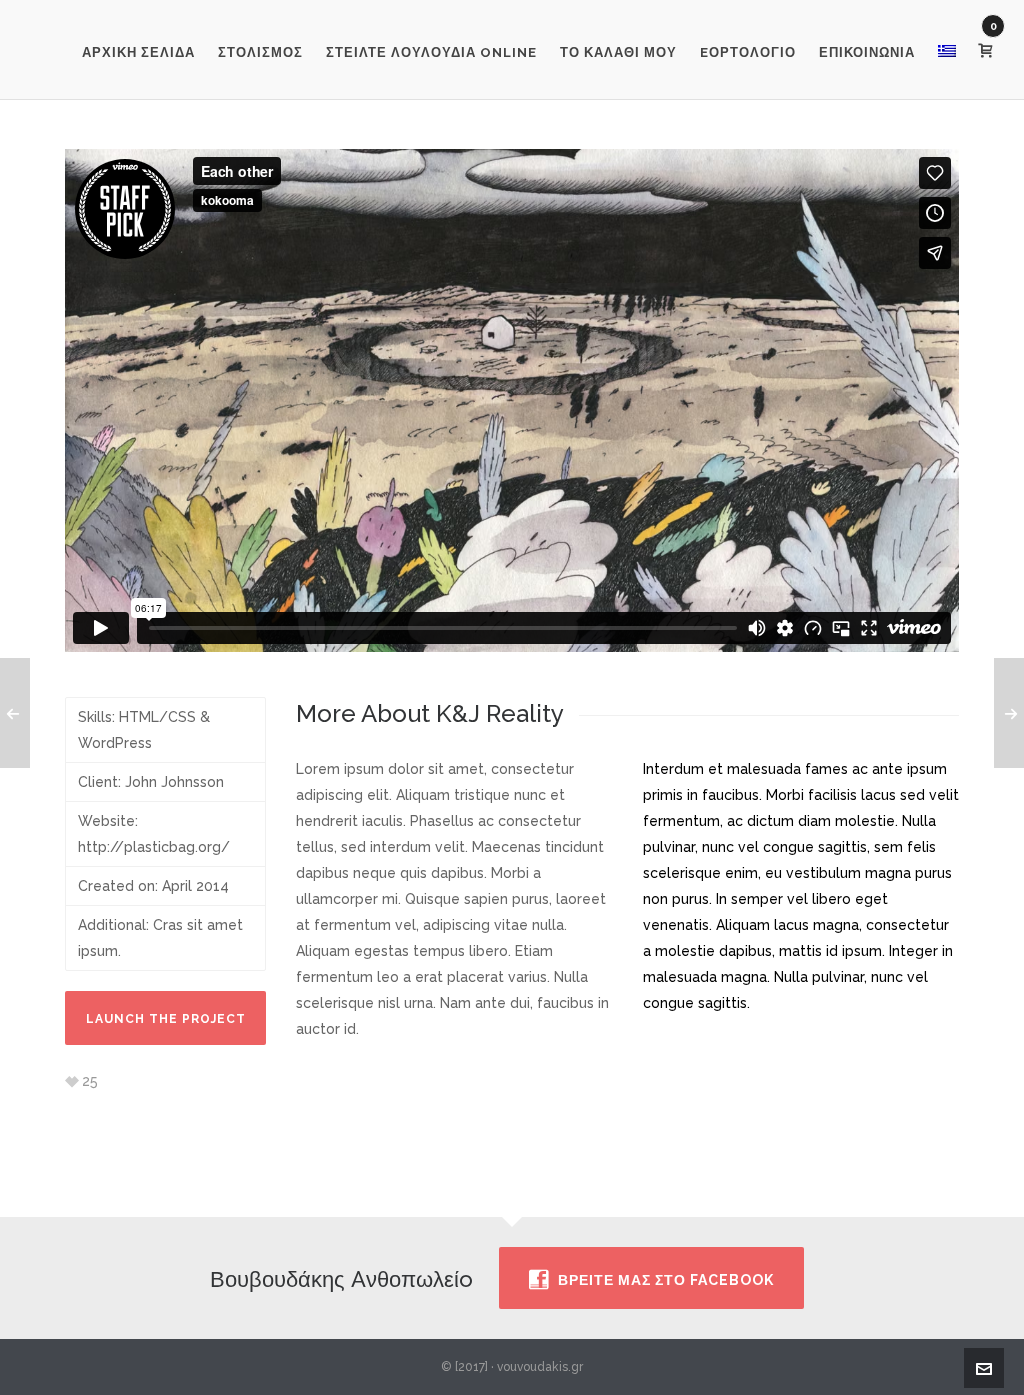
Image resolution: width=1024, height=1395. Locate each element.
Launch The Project (166, 1019)
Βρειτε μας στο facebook (666, 1280)
